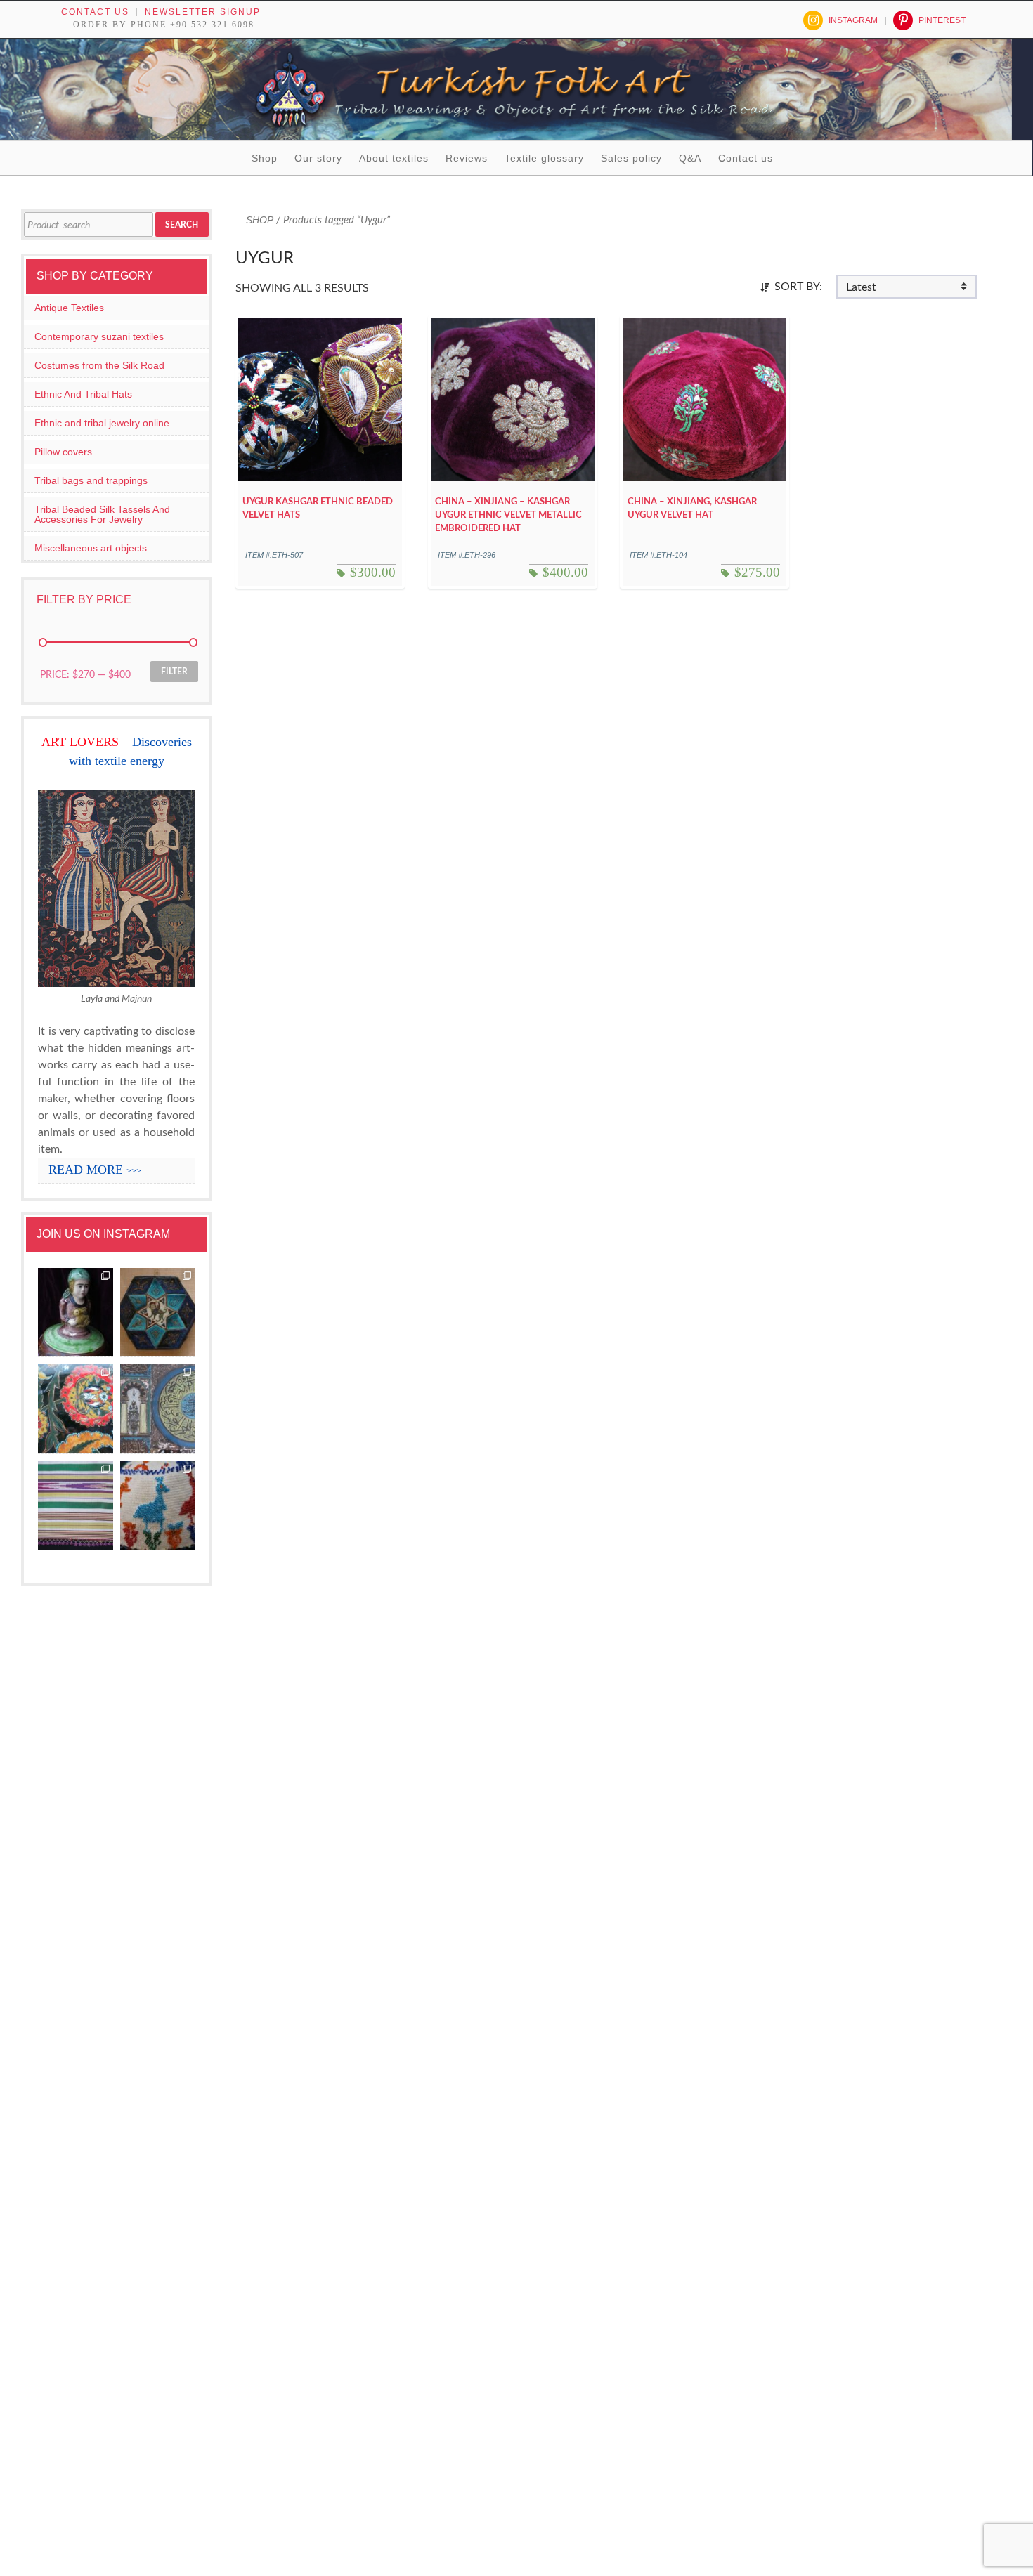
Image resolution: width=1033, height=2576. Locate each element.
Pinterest (942, 20)
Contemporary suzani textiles (99, 336)
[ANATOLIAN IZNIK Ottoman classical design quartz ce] (76, 1409)
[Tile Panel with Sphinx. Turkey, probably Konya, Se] (158, 1313)
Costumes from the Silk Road (99, 365)
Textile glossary (544, 158)
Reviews (467, 158)
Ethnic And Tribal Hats (83, 394)
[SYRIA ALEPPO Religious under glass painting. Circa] (158, 1409)
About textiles (394, 158)
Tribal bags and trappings (91, 480)
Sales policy (631, 158)
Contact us (95, 12)
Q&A (690, 158)
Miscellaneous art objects (91, 548)
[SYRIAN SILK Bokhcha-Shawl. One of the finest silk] (76, 1506)
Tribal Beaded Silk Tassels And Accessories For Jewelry (102, 514)
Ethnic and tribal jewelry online (102, 423)
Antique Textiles (69, 308)
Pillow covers (63, 452)
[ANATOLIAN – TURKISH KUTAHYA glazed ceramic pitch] (76, 1313)
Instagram (853, 20)
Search (182, 225)
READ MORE (95, 1170)
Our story (318, 158)
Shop (265, 158)
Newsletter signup (203, 12)
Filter (174, 672)
